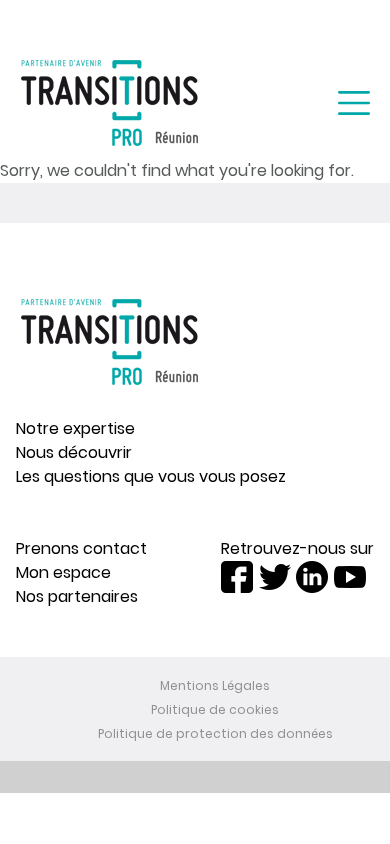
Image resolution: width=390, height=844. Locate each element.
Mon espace (63, 572)
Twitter (275, 577)
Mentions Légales (215, 685)
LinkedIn (312, 577)
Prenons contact (81, 548)
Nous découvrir (74, 452)
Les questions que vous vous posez (151, 476)
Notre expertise (75, 428)
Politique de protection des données (215, 733)
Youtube (350, 577)
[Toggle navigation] (354, 103)
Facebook (237, 577)
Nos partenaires (77, 596)
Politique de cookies (215, 709)
